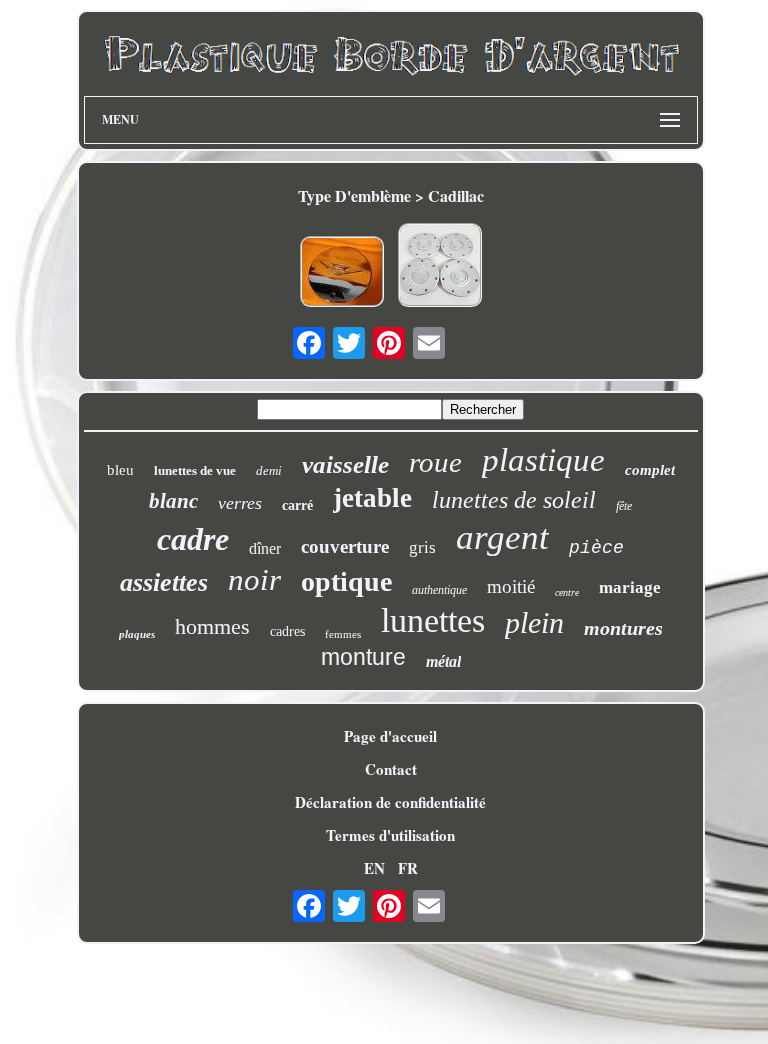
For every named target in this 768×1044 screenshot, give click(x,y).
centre (567, 592)
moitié (511, 586)
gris (422, 547)
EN (374, 868)
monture (363, 657)
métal (443, 661)
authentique (439, 590)
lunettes (433, 620)
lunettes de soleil (514, 500)
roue (435, 462)
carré (297, 505)
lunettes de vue (195, 470)
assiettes (164, 582)
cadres (287, 631)
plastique (543, 460)
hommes (212, 626)
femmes (343, 634)
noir (254, 579)
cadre (193, 539)
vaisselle (345, 464)
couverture (345, 546)
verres (240, 503)
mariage (630, 587)
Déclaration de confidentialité (390, 802)
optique (346, 581)
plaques (137, 634)
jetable (372, 498)
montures (623, 628)
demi (269, 470)
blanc (173, 501)
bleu (120, 470)
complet (650, 470)
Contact (391, 769)
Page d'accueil (390, 736)
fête (624, 506)
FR (408, 868)
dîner (265, 548)
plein (534, 622)
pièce (596, 548)
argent (502, 537)
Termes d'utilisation (390, 835)
